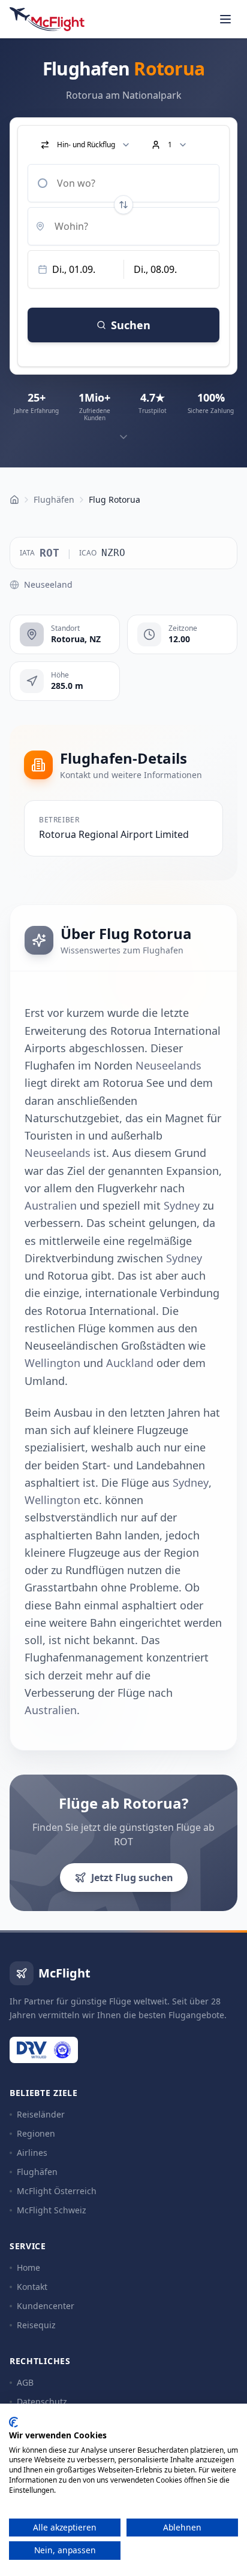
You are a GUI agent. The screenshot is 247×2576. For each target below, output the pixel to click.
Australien (51, 1205)
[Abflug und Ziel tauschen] (123, 205)
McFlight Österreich (57, 2191)
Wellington (52, 1363)
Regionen (36, 2133)
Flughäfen (37, 2172)
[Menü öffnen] (225, 19)
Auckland (130, 1363)
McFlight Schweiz (52, 2210)
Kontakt (32, 2287)
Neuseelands (168, 1065)
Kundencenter (46, 2306)
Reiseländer (41, 2114)
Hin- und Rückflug (86, 145)
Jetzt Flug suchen (132, 1878)
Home (28, 2267)
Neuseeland (48, 584)
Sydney (182, 1205)
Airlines (32, 2153)
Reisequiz (36, 2325)
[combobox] (123, 183)
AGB (25, 2382)
